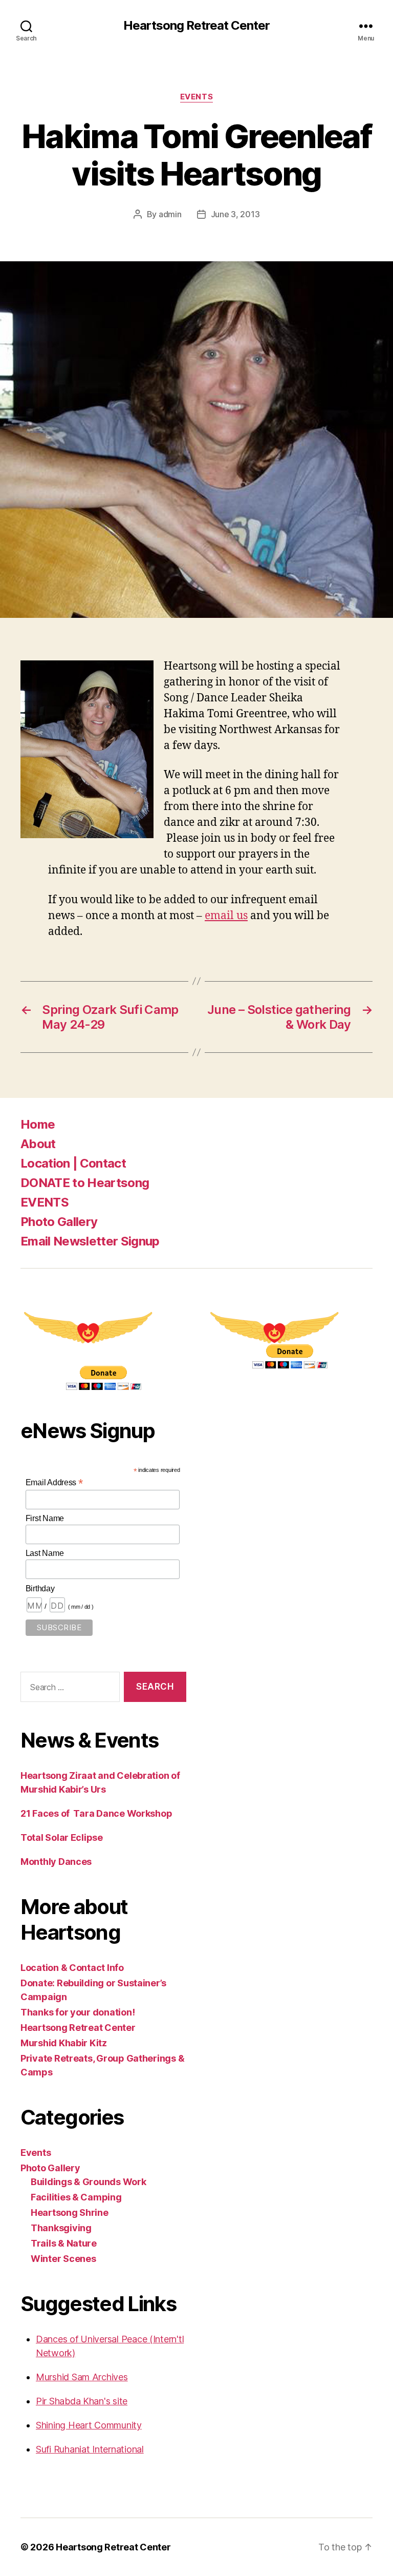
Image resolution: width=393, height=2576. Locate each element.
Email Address (54, 1482)
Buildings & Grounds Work (89, 2182)
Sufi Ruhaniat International (90, 2449)
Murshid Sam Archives (82, 2377)
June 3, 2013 (235, 214)
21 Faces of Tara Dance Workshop (96, 1813)
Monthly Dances (56, 1862)
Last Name (45, 1553)
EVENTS (45, 1202)
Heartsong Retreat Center (196, 26)
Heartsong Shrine (70, 2213)
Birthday (40, 1588)
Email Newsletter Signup (90, 1241)
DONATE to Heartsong (85, 1183)
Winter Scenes (63, 2259)
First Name (45, 1518)
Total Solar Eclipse (62, 1837)
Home (38, 1124)
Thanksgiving (61, 2228)
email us (226, 916)
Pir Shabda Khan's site (82, 2401)
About (38, 1144)
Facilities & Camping (76, 2197)
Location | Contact (73, 1163)
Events (196, 97)
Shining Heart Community (89, 2425)
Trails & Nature (64, 2243)
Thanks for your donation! (78, 2012)
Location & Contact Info (72, 1968)
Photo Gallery (59, 1222)
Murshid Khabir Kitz (64, 2043)
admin (170, 214)
